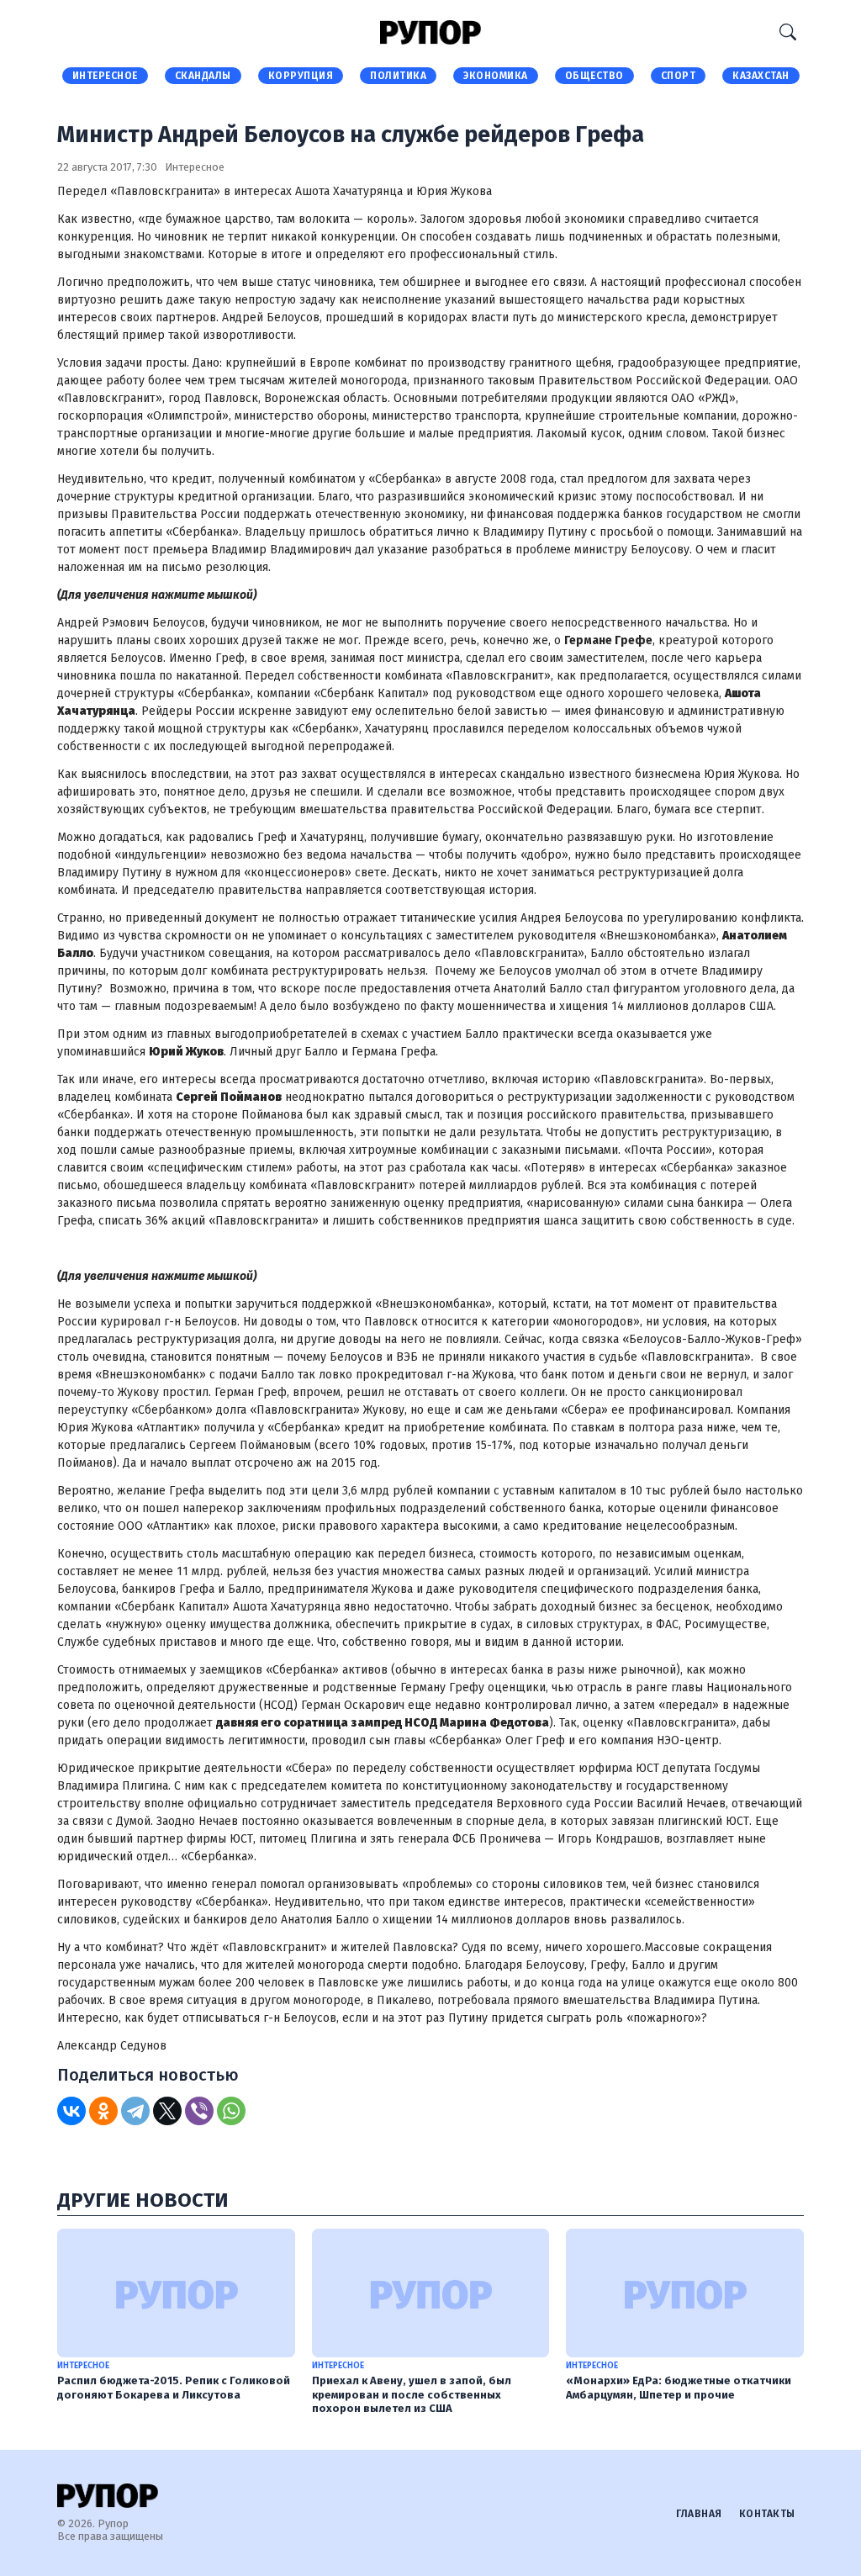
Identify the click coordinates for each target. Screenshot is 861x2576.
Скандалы (203, 76)
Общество (594, 76)
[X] (167, 2111)
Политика (398, 76)
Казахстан (761, 76)
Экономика (496, 76)
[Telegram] (135, 2111)
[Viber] (199, 2111)
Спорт (679, 76)
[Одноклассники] (103, 2111)
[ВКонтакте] (71, 2111)
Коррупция (301, 76)
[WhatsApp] (231, 2111)
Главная (699, 2514)
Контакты (767, 2514)
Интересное (105, 76)
